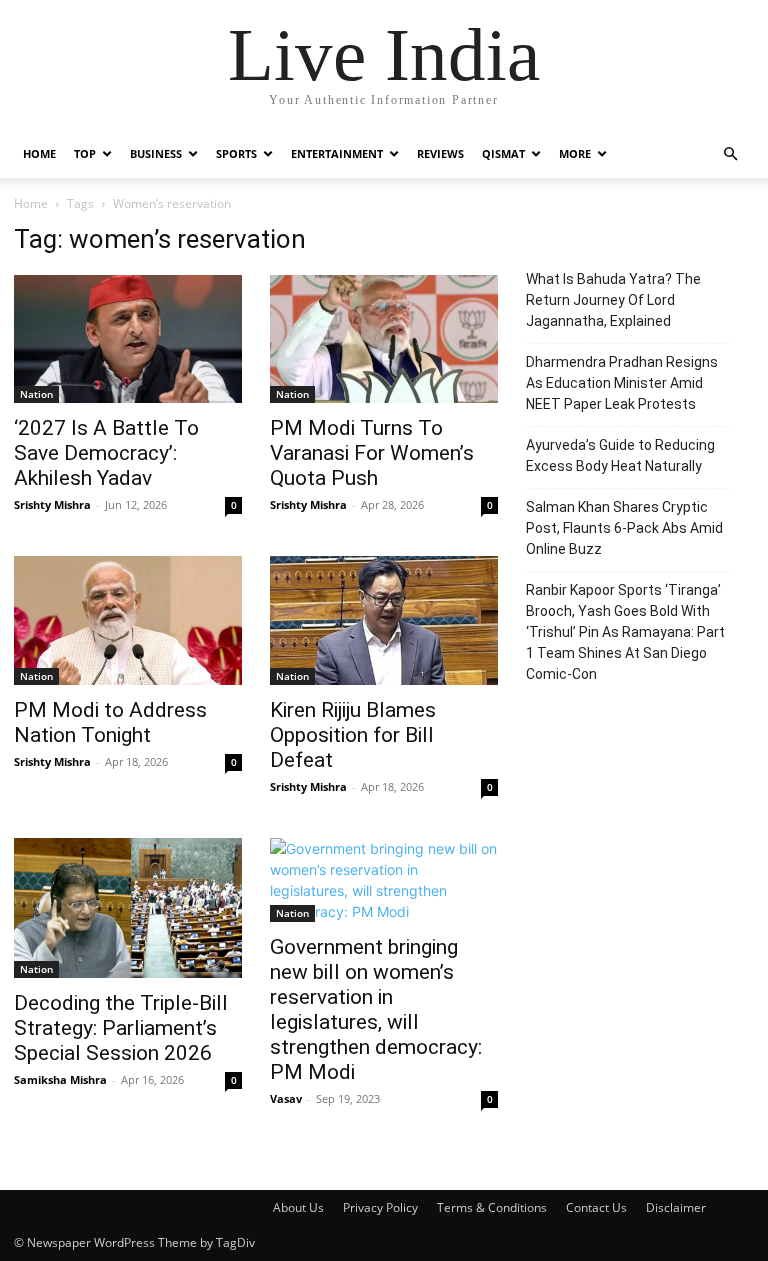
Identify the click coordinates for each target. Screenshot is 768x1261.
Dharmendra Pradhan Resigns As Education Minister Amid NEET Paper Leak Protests (622, 383)
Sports (236, 153)
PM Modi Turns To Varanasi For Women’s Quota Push (372, 453)
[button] (730, 154)
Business (156, 153)
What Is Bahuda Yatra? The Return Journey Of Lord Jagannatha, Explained (613, 300)
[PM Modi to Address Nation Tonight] (128, 620)
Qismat (503, 153)
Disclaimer (676, 1207)
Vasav (286, 1098)
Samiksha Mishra (60, 1079)
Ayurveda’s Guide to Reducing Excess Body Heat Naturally (620, 455)
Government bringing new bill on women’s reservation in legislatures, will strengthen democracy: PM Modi (376, 1009)
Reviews (440, 153)
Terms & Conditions (492, 1207)
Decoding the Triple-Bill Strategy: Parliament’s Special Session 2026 (121, 1028)
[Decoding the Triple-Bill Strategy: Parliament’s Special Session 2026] (128, 908)
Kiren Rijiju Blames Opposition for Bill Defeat (353, 735)
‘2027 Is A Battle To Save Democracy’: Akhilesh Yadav (106, 453)
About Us (298, 1207)
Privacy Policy (380, 1207)
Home (39, 153)
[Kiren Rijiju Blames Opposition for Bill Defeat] (384, 620)
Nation (36, 394)
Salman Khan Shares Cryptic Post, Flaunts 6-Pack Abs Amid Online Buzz (624, 528)
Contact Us (596, 1207)
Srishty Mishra (52, 504)
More (575, 153)
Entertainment (337, 153)
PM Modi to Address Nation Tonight (110, 722)
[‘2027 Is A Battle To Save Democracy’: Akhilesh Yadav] (128, 339)
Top (85, 153)
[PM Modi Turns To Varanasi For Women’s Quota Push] (384, 339)
